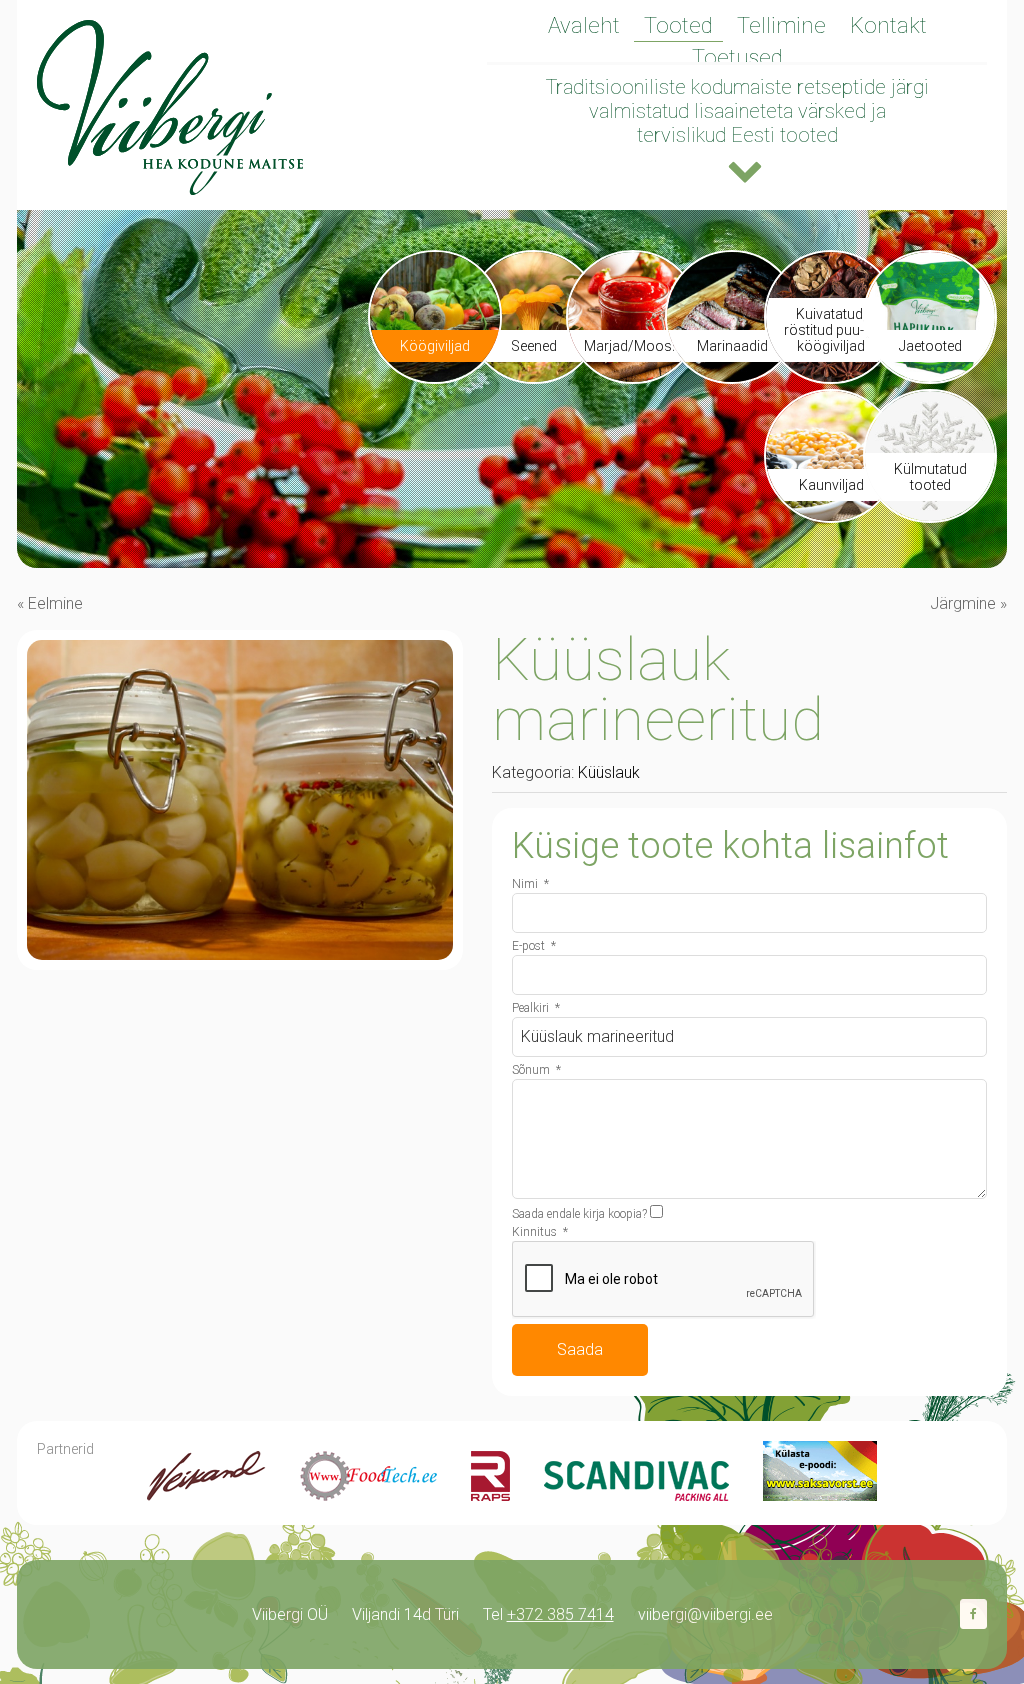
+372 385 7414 (560, 1614)
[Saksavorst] (820, 1495)
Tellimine (781, 25)
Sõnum (536, 1070)
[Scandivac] (636, 1495)
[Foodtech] (368, 1495)
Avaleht (584, 25)
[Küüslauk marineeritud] (240, 954)
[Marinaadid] (732, 376)
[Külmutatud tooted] (930, 515)
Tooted (678, 25)
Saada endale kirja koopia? (579, 1214)
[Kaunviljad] (831, 515)
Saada (580, 1349)
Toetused (737, 57)
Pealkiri (536, 1008)
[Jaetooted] (930, 376)
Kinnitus (540, 1232)
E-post (534, 946)
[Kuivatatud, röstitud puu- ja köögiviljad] (831, 376)
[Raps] (490, 1495)
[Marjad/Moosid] (633, 376)
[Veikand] (206, 1495)
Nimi (530, 884)
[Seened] (534, 376)
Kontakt (888, 25)
